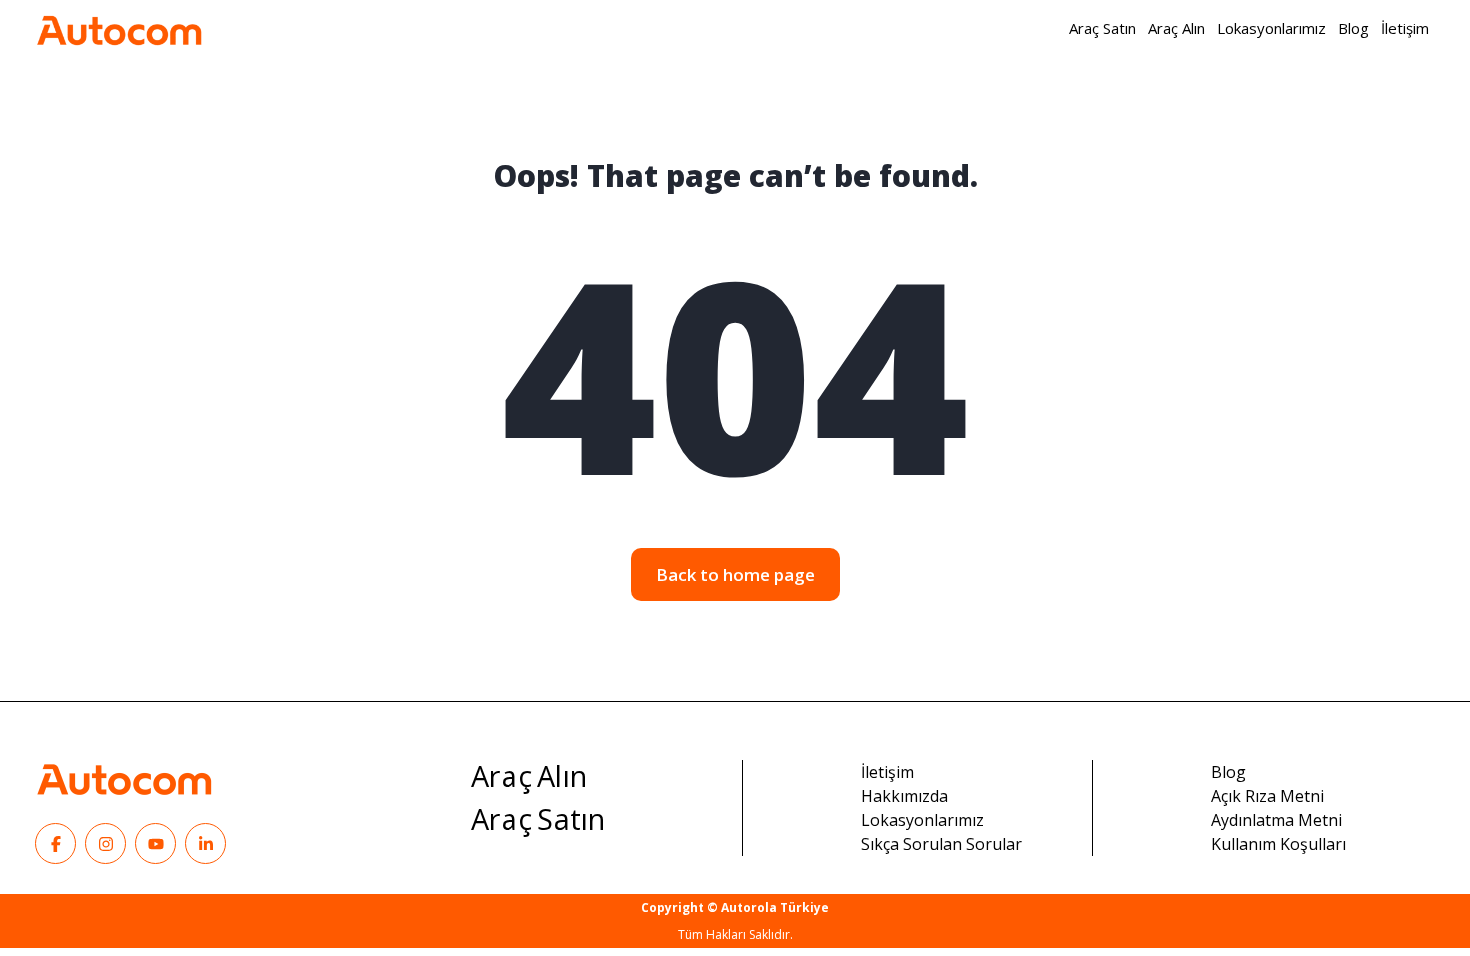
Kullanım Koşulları (1278, 844)
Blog (1228, 772)
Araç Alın (529, 777)
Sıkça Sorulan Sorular (941, 844)
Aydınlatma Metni (1276, 820)
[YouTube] (155, 843)
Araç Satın (538, 820)
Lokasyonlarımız (922, 820)
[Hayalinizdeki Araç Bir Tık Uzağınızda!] (119, 28)
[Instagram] (105, 843)
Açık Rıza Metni (1267, 796)
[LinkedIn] (205, 843)
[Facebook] (55, 843)
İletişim (887, 772)
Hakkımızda (904, 796)
